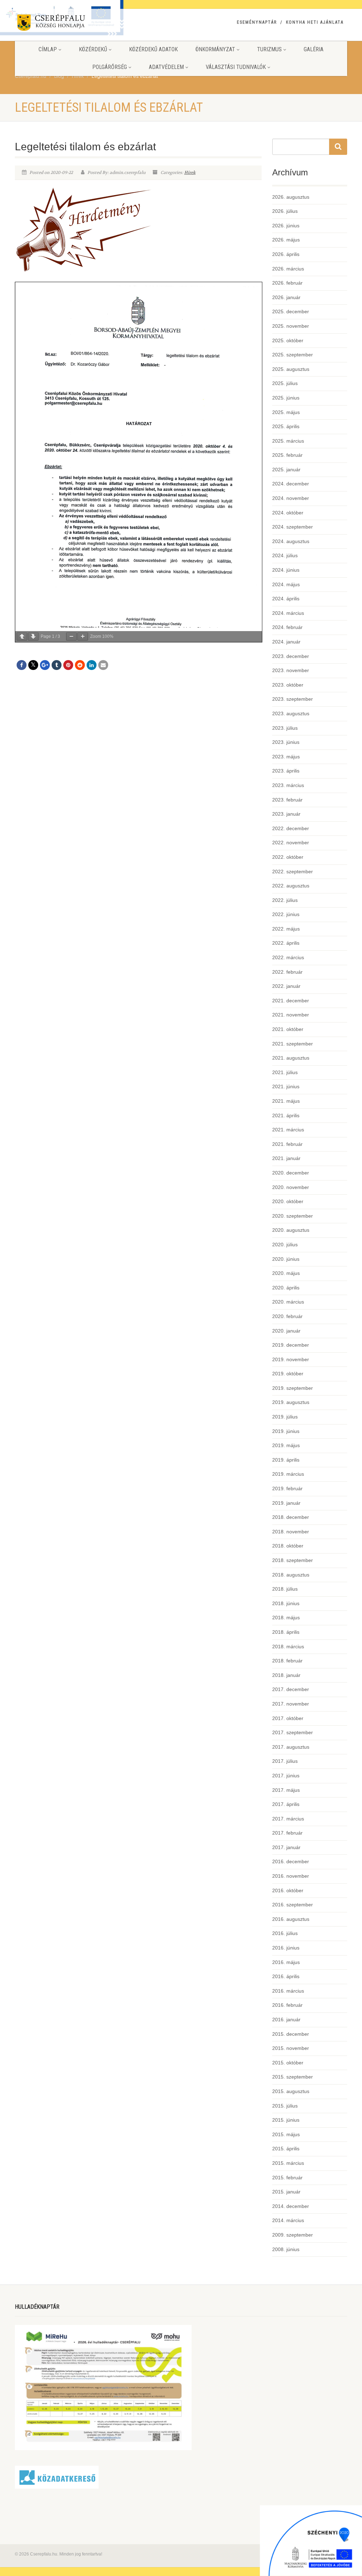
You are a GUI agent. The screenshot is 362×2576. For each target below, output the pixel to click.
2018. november (291, 1532)
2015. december (291, 2034)
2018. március (288, 1647)
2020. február (287, 1316)
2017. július (285, 1761)
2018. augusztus (291, 1575)
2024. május (286, 584)
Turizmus (269, 49)
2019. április (286, 1460)
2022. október (288, 857)
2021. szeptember (293, 1044)
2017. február (287, 1833)
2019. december (291, 1345)
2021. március (288, 1130)
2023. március (288, 785)
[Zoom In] (83, 637)
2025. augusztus (291, 369)
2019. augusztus (291, 1402)
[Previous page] (22, 637)
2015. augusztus (291, 2091)
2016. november (291, 1876)
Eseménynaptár (257, 22)
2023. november (291, 670)
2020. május (286, 1273)
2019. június (286, 1431)
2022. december (291, 828)
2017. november (291, 1704)
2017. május (286, 1790)
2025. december (291, 311)
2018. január (286, 1675)
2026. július (285, 211)
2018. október (288, 1546)
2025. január (286, 470)
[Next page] (33, 637)
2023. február (287, 800)
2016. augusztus (291, 1919)
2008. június (286, 2249)
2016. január (286, 2020)
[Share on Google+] (45, 665)
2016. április (286, 1976)
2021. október (288, 1029)
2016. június (286, 1948)
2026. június (286, 226)
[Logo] (67, 24)
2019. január (286, 1503)
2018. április (286, 1632)
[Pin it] (68, 665)
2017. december (291, 1689)
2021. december (291, 1001)
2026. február (287, 283)
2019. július (285, 1417)
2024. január (286, 642)
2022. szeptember (293, 872)
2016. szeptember (293, 1905)
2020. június (286, 1259)
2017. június (286, 1776)
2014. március (288, 2220)
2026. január (286, 297)
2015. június (286, 2120)
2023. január (286, 814)
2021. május (286, 1101)
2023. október (288, 685)
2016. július (285, 1933)
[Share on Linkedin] (92, 665)
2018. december (291, 1517)
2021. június (286, 1086)
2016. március (288, 1991)
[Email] (103, 665)
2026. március (288, 269)
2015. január (286, 2192)
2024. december (291, 484)
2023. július (285, 728)
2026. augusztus (291, 197)
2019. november (291, 1359)
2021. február (287, 1144)
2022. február (287, 972)
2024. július (285, 555)
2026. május (286, 240)
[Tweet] (33, 665)
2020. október (288, 1201)
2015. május (286, 2134)
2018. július (285, 1589)
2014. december (291, 2206)
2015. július (285, 2106)
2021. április (286, 1115)
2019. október (288, 1374)
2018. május (286, 1618)
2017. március (288, 1819)
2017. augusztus (291, 1747)
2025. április (286, 426)
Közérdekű (93, 49)
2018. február (287, 1661)
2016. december (291, 1861)
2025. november (291, 326)
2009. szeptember (293, 2235)
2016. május (286, 1962)
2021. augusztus (291, 1058)
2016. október (288, 1890)
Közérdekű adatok (153, 49)
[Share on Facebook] (22, 665)
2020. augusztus (291, 1230)
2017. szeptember (293, 1732)
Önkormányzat (215, 49)
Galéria (314, 49)
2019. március (288, 1474)
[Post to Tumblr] (57, 665)
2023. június (286, 742)
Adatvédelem (166, 67)
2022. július (285, 900)
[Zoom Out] (71, 637)
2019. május (286, 1445)
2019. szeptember (293, 1388)
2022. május (286, 929)
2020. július (285, 1245)
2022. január (286, 986)
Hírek (190, 173)
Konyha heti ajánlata (315, 22)
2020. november (291, 1187)
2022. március (288, 957)
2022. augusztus (291, 886)
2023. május (286, 757)
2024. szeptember (293, 527)
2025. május (286, 412)
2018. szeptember (293, 1560)
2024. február (287, 627)
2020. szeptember (293, 1216)
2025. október (288, 340)
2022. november (291, 843)
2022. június (286, 914)
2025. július (285, 383)
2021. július (285, 1072)
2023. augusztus (291, 713)
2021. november (291, 1015)
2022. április (286, 943)
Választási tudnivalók (236, 67)
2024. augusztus (291, 541)
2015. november (291, 2048)
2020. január (286, 1331)
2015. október (288, 2063)
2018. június (286, 1603)
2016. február (287, 2005)
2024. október (288, 513)
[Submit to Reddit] (80, 665)
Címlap (48, 49)
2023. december (291, 656)
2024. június (286, 570)
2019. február (287, 1488)
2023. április (286, 771)
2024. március (288, 613)
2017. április (286, 1804)
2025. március (288, 441)
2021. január (286, 1158)
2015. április (286, 2149)
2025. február (287, 455)
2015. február (287, 2178)
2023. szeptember (293, 699)
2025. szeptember (293, 355)
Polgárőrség (110, 67)
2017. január (286, 1847)
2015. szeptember (293, 2077)
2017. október (288, 1718)
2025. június (286, 398)
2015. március (288, 2163)
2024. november (291, 498)
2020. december (291, 1173)
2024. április (286, 599)
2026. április (286, 254)
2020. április (286, 1288)
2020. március (288, 1302)
